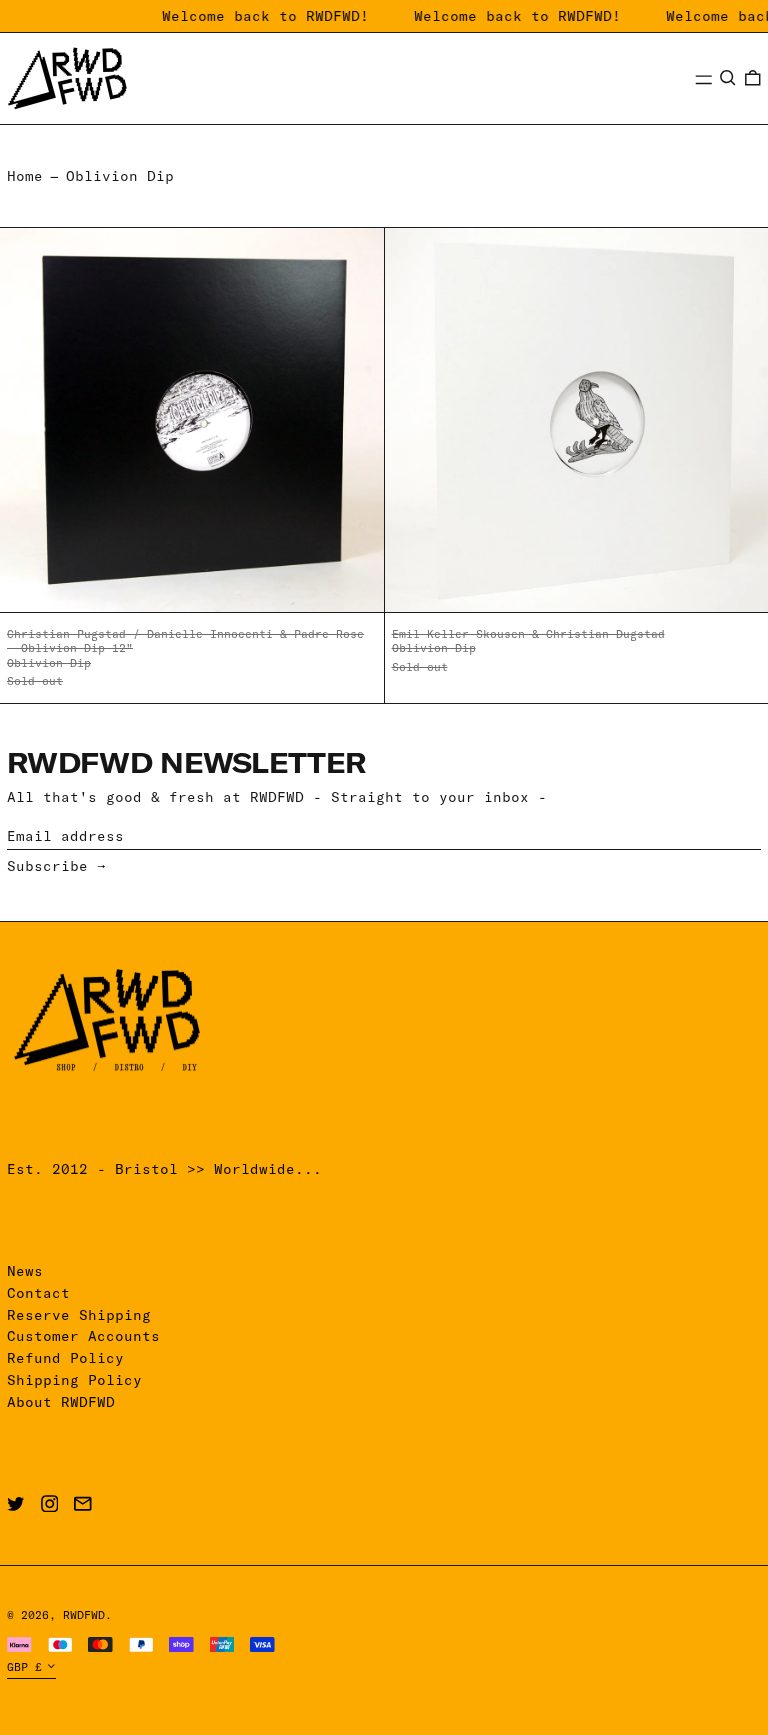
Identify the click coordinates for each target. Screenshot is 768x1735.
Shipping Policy (74, 1380)
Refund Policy (65, 1358)
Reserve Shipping (79, 1315)
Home (25, 176)
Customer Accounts (83, 1336)
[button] (728, 78)
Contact (38, 1293)
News (25, 1271)
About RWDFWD (61, 1402)
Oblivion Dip (120, 176)
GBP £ (24, 1667)
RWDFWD (84, 1615)
